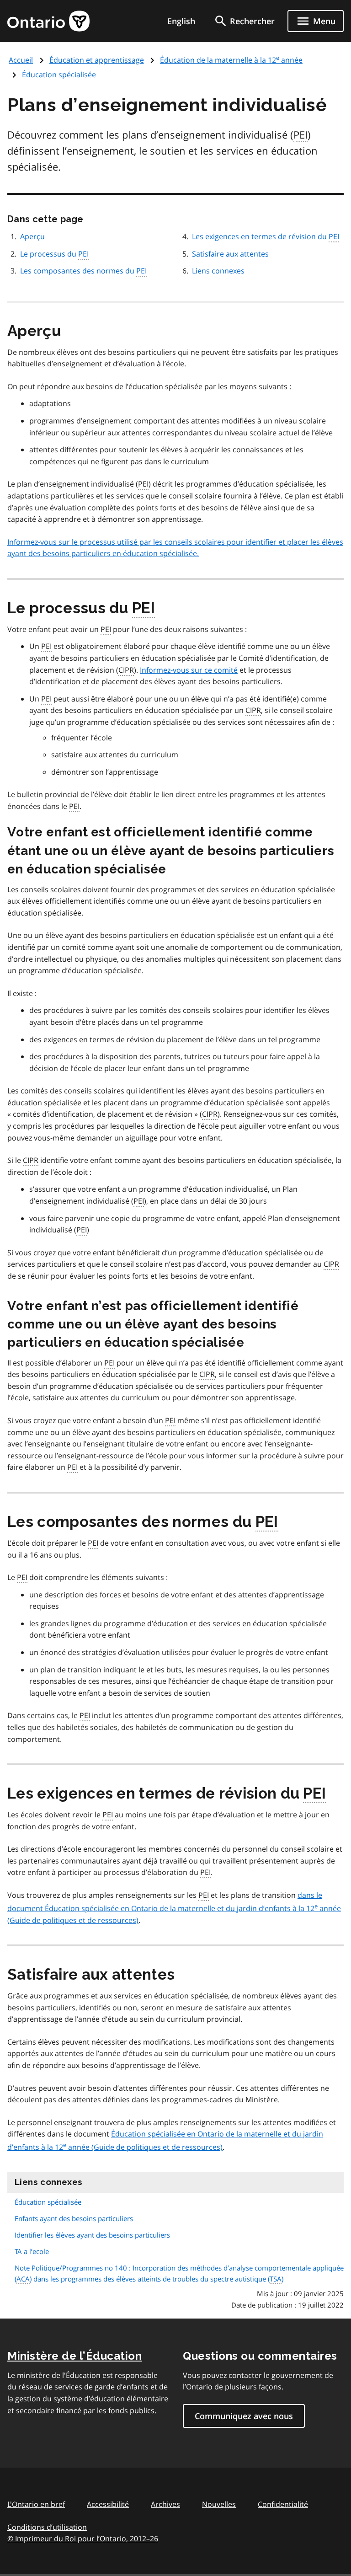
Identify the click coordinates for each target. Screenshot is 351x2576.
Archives (165, 2504)
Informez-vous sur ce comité (189, 670)
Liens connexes (218, 271)
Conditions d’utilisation (47, 2527)
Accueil (21, 60)
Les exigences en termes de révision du (266, 236)
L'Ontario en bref (36, 2504)
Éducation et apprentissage (97, 60)
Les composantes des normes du (83, 271)
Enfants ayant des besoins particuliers (74, 2218)
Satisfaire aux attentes (230, 254)
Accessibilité (108, 2504)
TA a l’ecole (32, 2251)
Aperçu (32, 236)
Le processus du (54, 254)
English (181, 21)
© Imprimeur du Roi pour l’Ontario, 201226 (83, 2539)
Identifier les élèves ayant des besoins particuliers (92, 2235)
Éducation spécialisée (59, 75)
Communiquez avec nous (244, 2416)
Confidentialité (283, 2504)
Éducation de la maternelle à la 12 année (231, 60)
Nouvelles (219, 2504)
